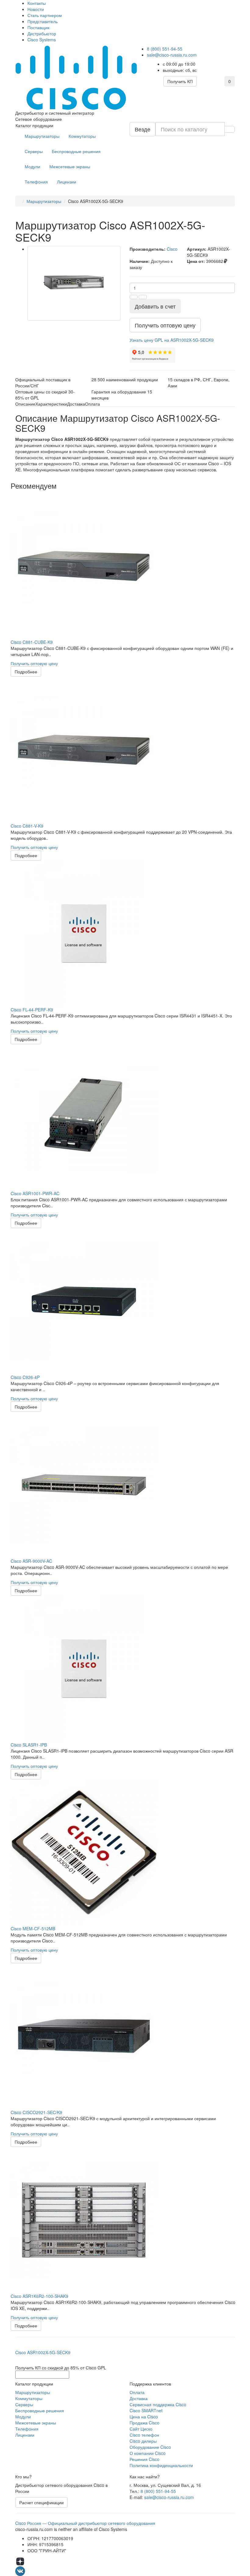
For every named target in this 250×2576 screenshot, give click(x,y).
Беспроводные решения (76, 151)
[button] (172, 340)
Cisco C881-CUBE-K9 (32, 642)
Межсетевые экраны (70, 166)
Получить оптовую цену (34, 663)
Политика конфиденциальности (161, 2465)
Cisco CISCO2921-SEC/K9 (36, 2112)
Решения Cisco (145, 2459)
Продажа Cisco (145, 2423)
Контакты (37, 3)
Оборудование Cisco (150, 2447)
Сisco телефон (144, 2435)
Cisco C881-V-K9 (27, 826)
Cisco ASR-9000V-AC (31, 1561)
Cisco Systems (42, 40)
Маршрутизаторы (42, 136)
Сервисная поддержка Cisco (158, 2404)
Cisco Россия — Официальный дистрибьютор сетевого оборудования (85, 2523)
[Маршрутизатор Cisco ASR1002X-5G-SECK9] (74, 283)
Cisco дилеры (143, 2441)
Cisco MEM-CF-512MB (33, 1929)
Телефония (36, 182)
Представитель (43, 21)
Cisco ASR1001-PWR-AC (35, 1193)
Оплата (137, 2392)
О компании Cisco (148, 2453)
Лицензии (67, 182)
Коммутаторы (82, 136)
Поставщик (38, 27)
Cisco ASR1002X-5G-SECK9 (43, 2352)
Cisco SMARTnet (146, 2410)
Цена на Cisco (144, 2417)
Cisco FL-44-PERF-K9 (32, 1010)
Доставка (139, 2398)
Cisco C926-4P (25, 1377)
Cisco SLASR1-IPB (29, 1745)
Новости (36, 9)
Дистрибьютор (42, 33)
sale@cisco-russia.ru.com (172, 55)
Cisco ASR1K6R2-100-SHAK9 (39, 2296)
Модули (32, 166)
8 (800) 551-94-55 (165, 49)
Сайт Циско (141, 2429)
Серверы (34, 151)
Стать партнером (45, 15)
